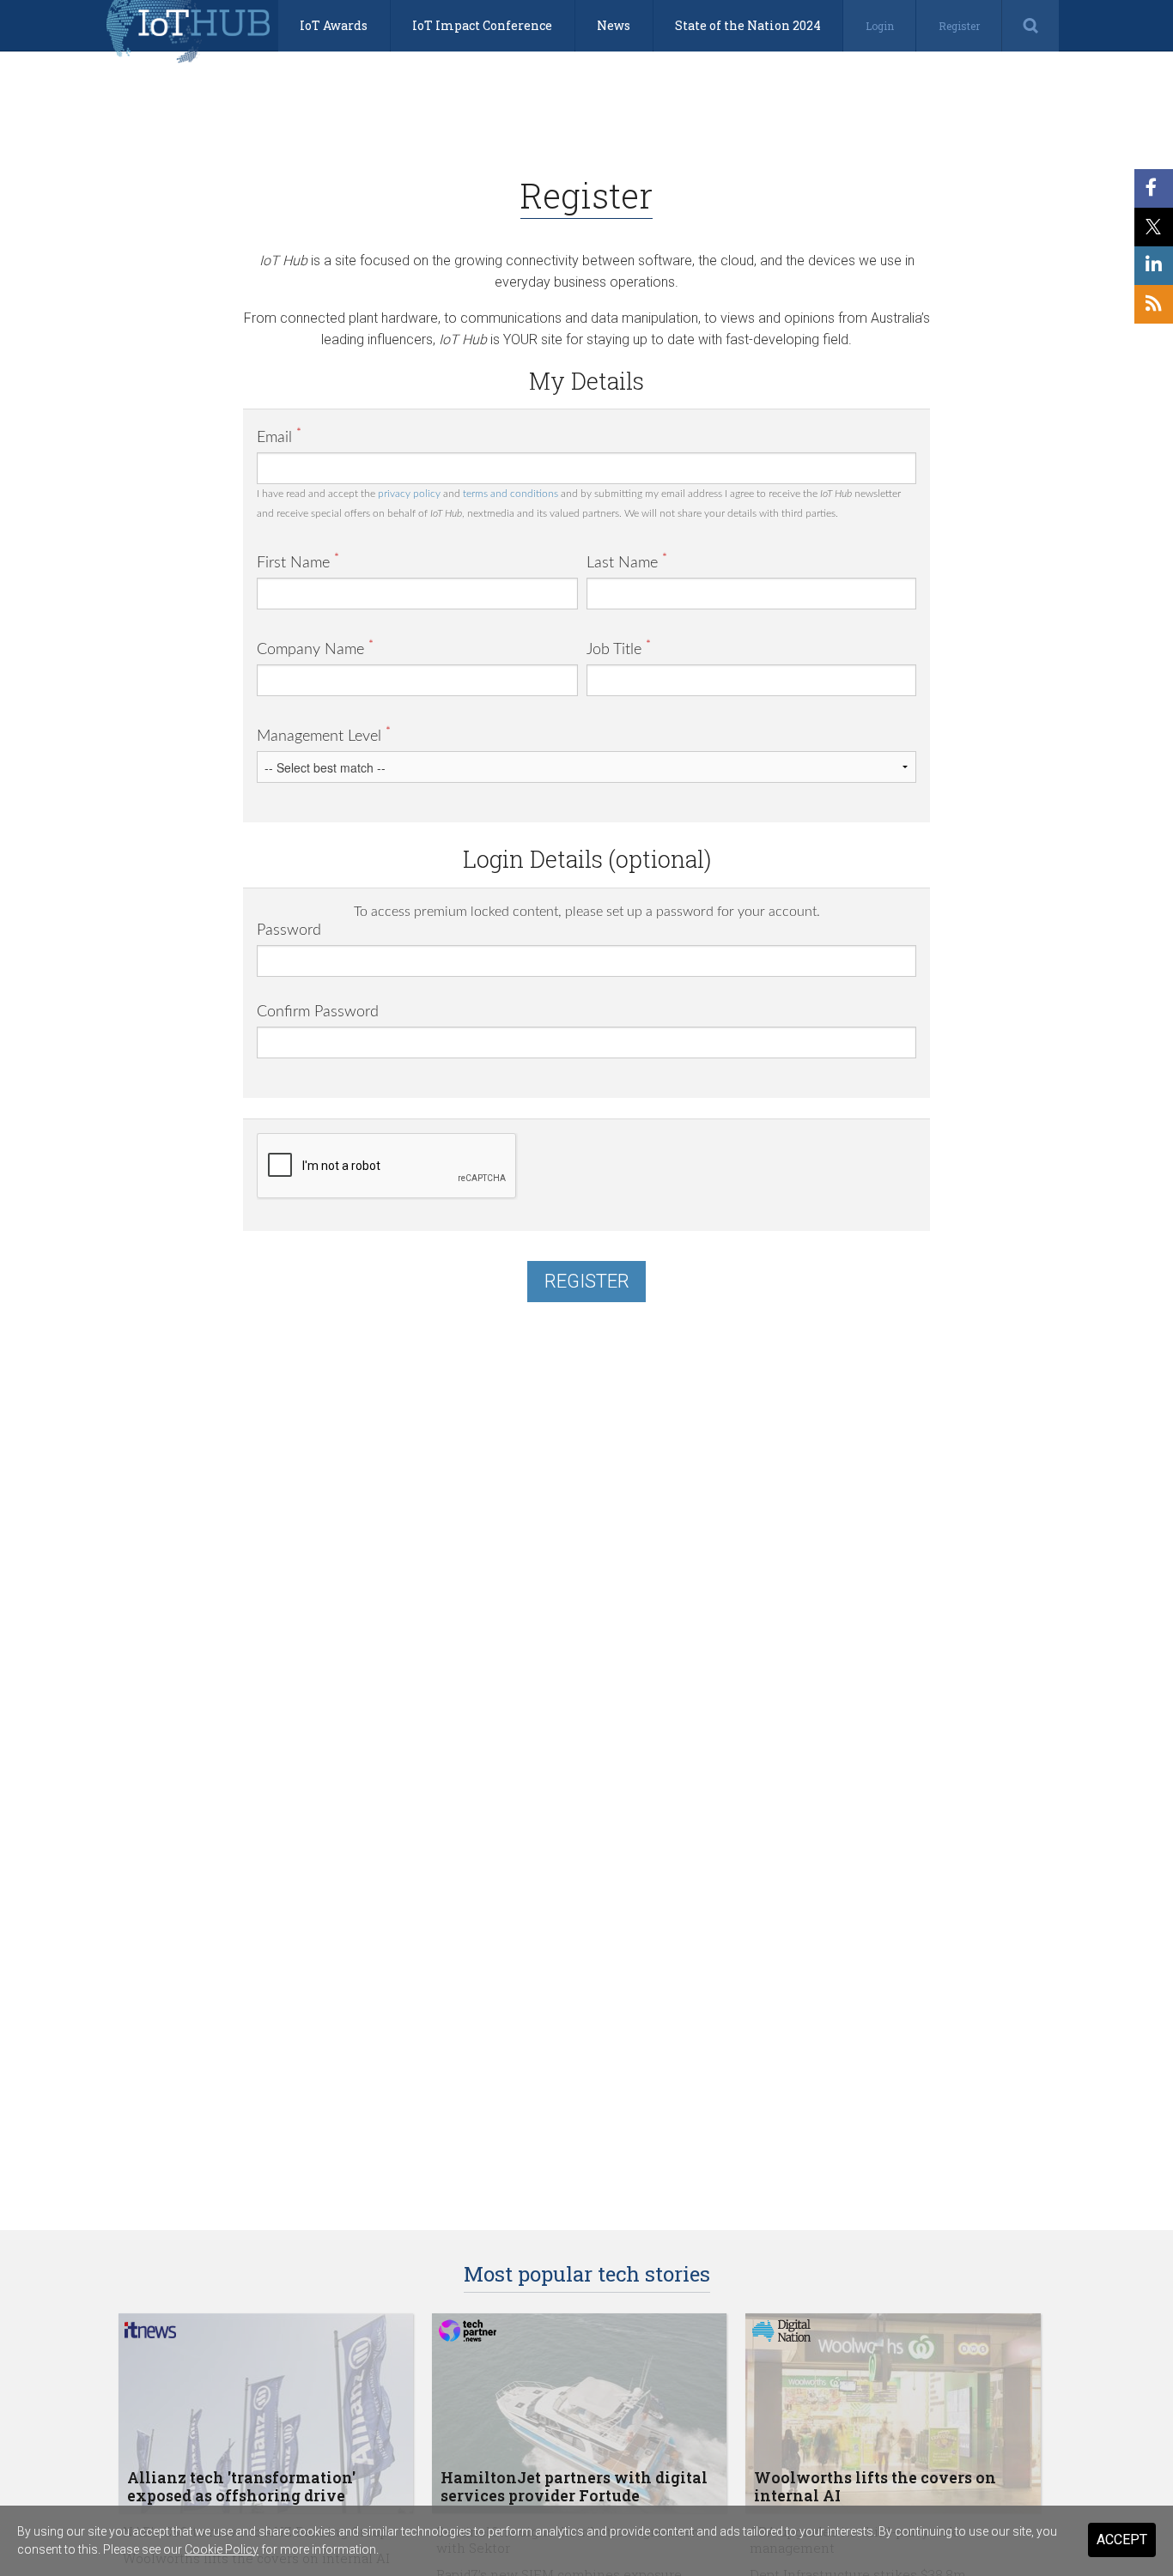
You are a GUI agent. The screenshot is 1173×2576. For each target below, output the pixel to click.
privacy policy (409, 494)
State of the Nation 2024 (748, 25)
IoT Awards (334, 25)
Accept (1122, 2540)
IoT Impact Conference (482, 25)
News (614, 25)
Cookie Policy (222, 2549)
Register (959, 26)
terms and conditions (511, 494)
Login (880, 26)
